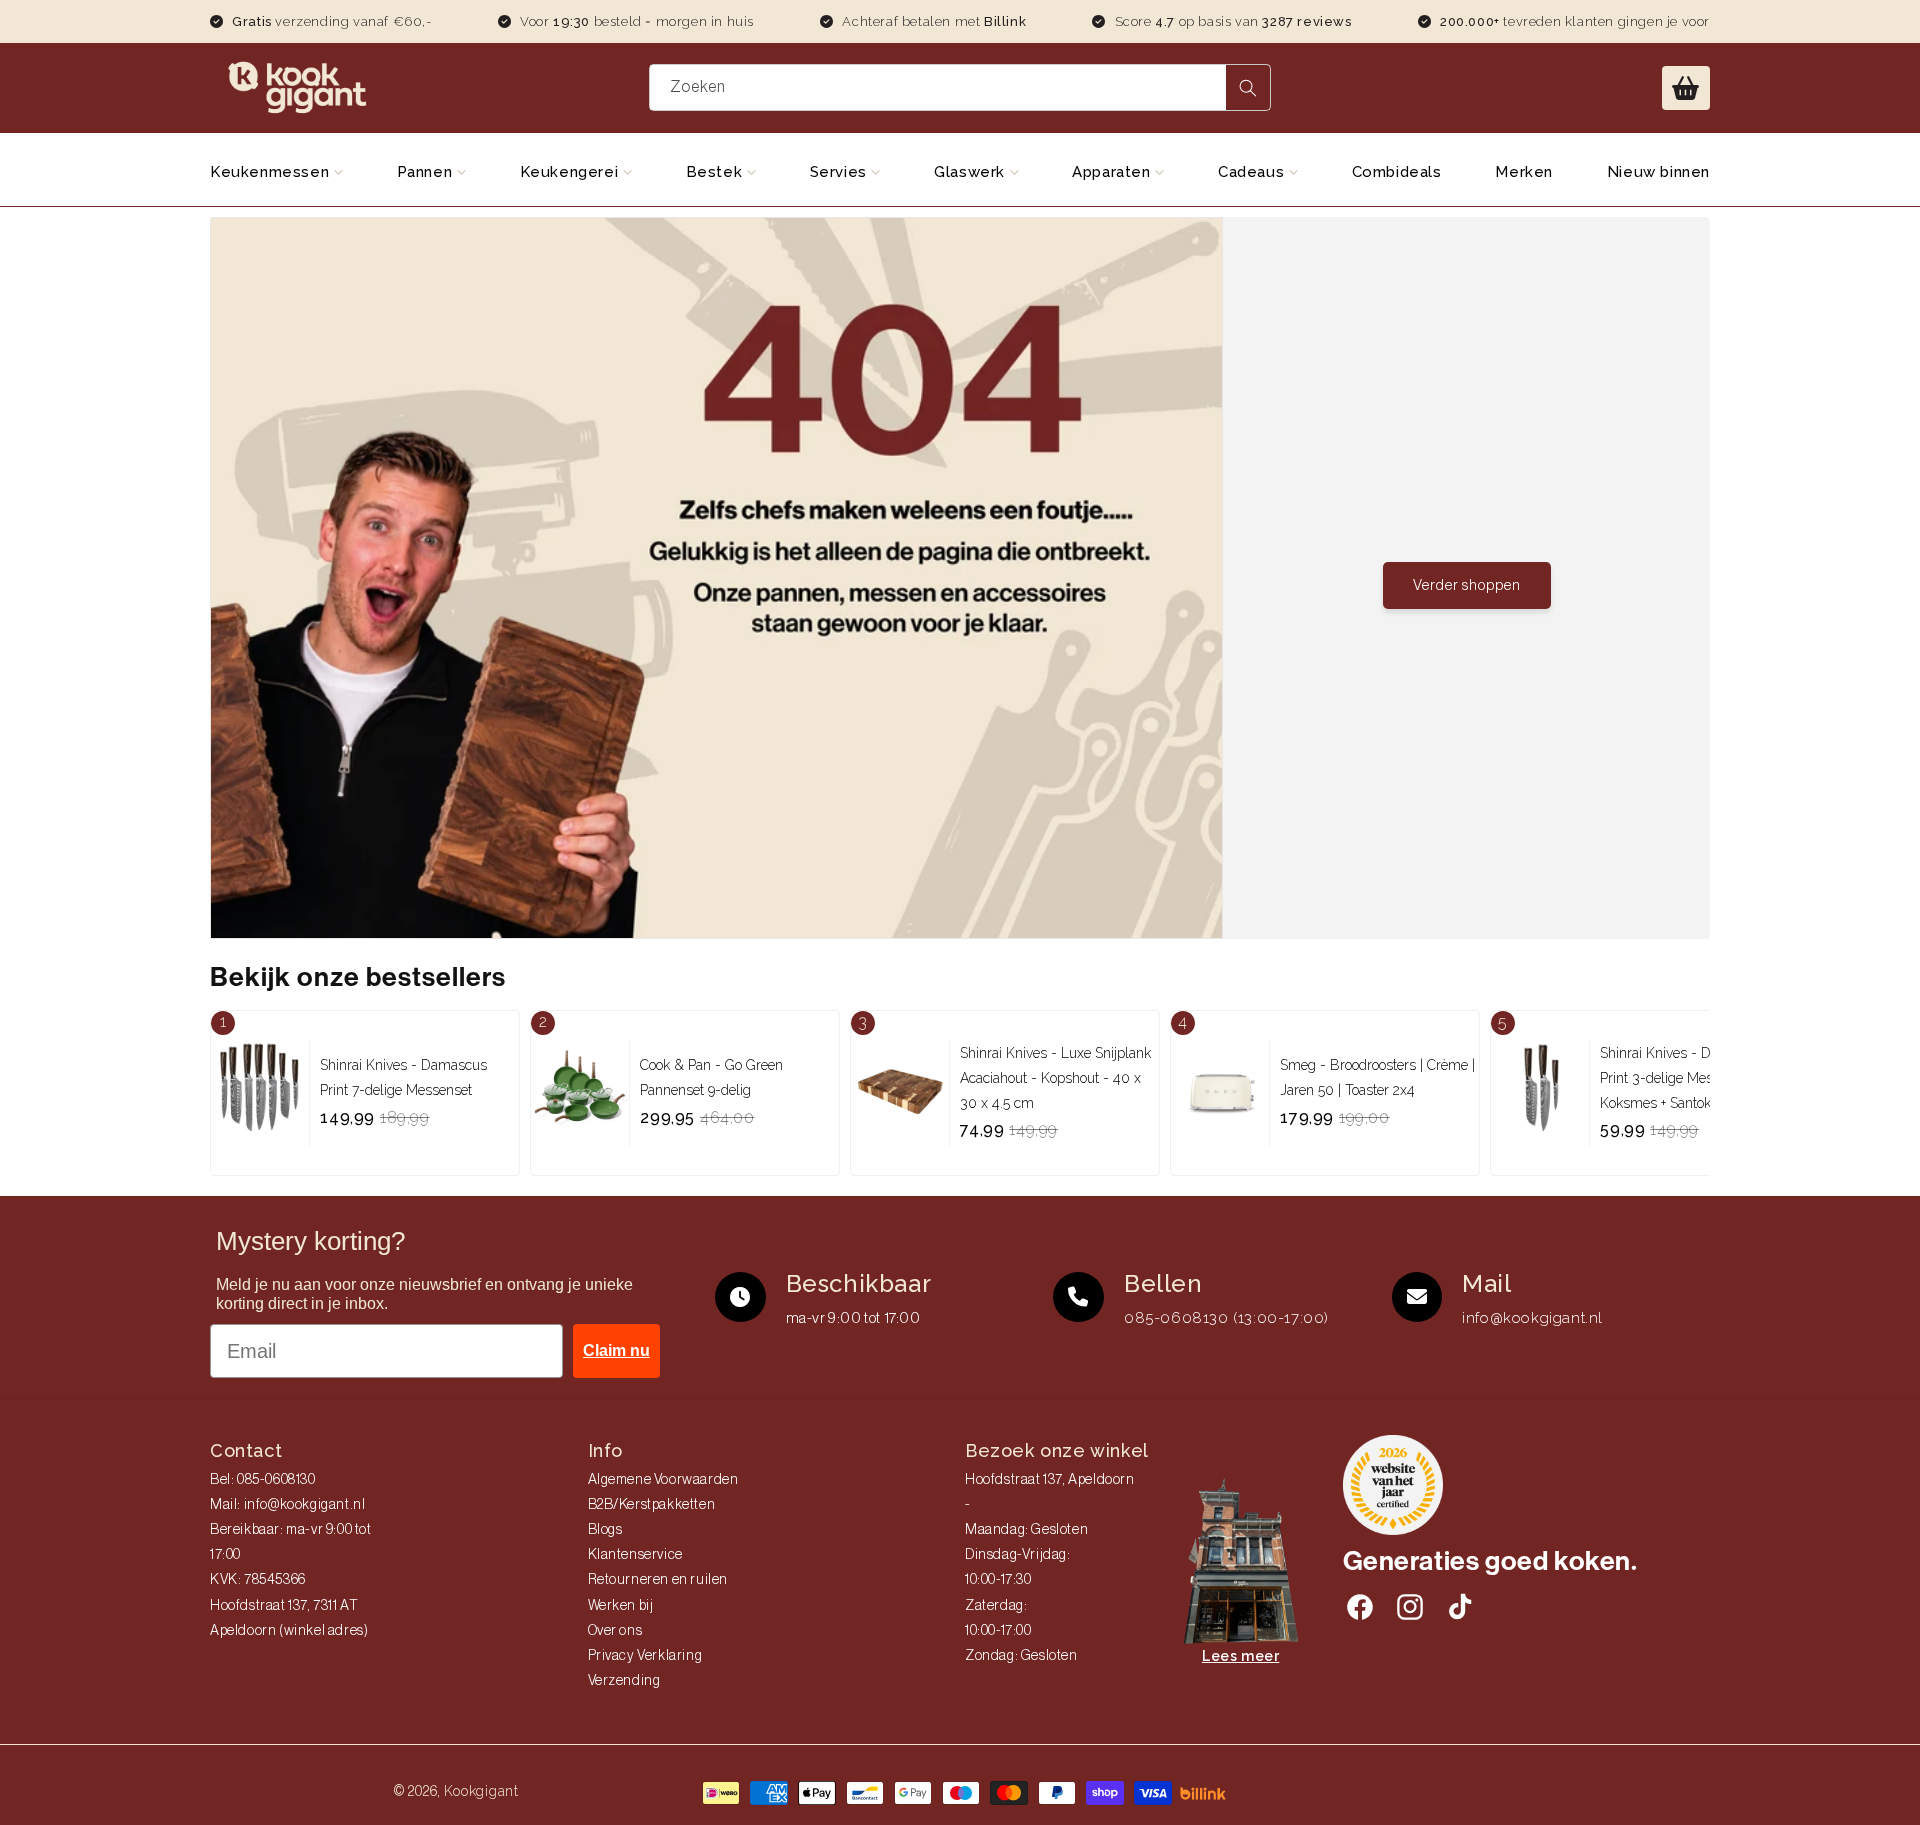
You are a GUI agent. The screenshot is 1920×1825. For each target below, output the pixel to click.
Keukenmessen (272, 172)
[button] (1686, 88)
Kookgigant (481, 1791)
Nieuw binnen (1658, 172)
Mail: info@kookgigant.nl (287, 1505)
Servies (841, 172)
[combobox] (960, 87)
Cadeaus (1253, 172)
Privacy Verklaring (645, 1656)
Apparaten (1113, 172)
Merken (1524, 172)
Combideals (1397, 172)
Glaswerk (971, 172)
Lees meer (1240, 1656)
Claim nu (616, 1350)
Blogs (605, 1530)
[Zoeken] (1248, 87)
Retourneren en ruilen (658, 1580)
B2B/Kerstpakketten (652, 1505)
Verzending (624, 1681)
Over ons (615, 1631)
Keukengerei (571, 172)
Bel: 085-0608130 (263, 1480)
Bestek (716, 172)
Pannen (427, 172)
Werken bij (621, 1606)
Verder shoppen (1467, 585)
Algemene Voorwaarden (663, 1480)
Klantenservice (635, 1555)
